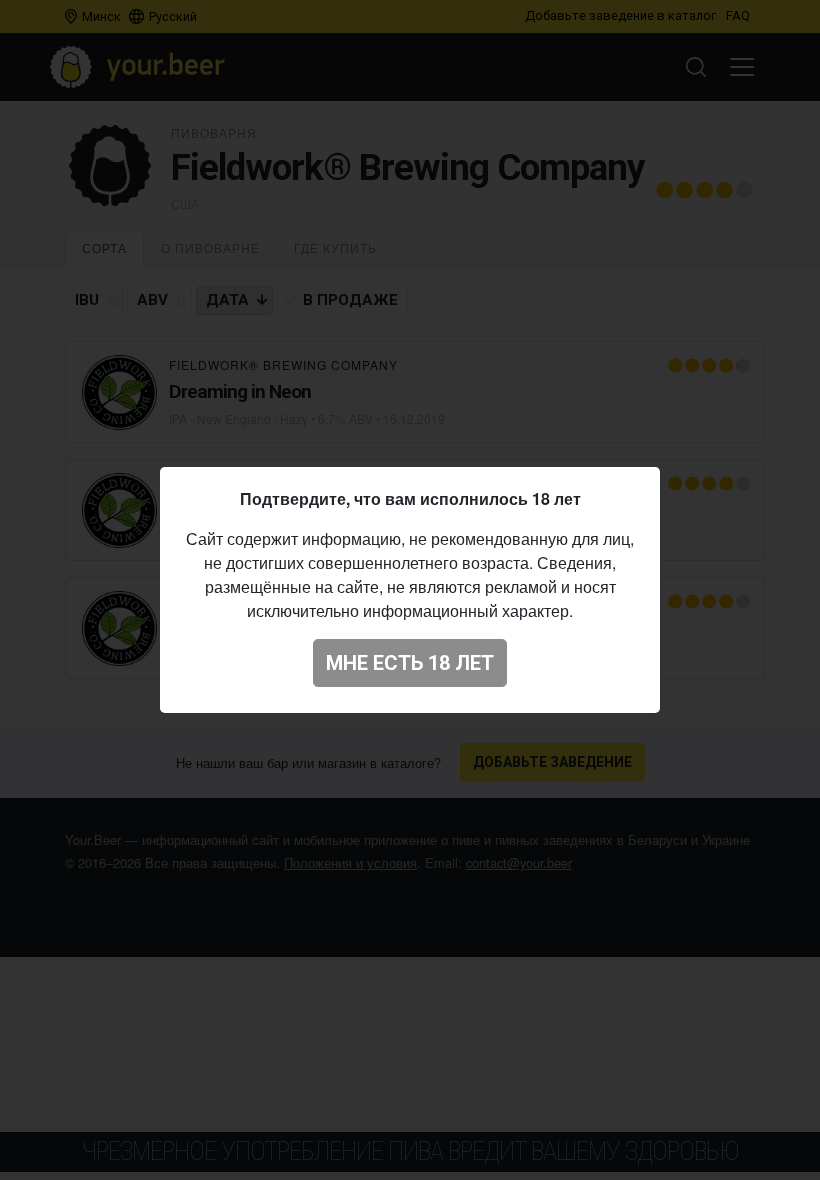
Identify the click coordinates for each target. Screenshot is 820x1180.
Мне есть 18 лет (410, 663)
